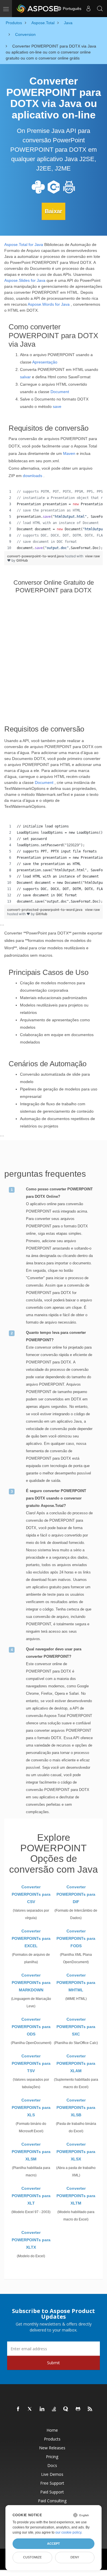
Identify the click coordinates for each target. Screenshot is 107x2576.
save (57, 406)
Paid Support (52, 2492)
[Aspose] (38, 9)
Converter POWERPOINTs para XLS (31, 2107)
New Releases (52, 2448)
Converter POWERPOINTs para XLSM (31, 2152)
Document (60, 392)
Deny (75, 2557)
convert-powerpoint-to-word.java (36, 556)
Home (52, 2430)
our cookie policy (68, 2532)
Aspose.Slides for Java (25, 280)
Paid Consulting (52, 2501)
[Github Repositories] (78, 2409)
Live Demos (52, 2474)
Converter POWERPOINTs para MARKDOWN (31, 1983)
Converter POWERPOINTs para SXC (76, 2027)
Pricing (52, 2457)
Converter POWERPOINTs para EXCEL (31, 1938)
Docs (52, 2465)
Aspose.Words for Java (49, 304)
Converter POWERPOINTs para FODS (76, 1938)
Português (71, 9)
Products (52, 2439)
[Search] (100, 9)
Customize (32, 2557)
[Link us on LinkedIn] (42, 2409)
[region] (53, 520)
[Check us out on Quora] (66, 2409)
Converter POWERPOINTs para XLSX (76, 2152)
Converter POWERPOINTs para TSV (31, 2063)
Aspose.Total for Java (24, 245)
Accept (53, 2544)
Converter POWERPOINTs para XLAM (76, 2063)
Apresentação (45, 362)
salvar (25, 377)
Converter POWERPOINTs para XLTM (76, 2196)
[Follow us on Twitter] (30, 2409)
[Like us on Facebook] (18, 2409)
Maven (69, 453)
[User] (88, 9)
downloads (33, 476)
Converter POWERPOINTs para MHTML (76, 1983)
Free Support (52, 2483)
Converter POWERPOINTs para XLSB (76, 2107)
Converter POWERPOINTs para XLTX (31, 2240)
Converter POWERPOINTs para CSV (31, 1894)
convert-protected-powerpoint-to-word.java (45, 910)
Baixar (53, 211)
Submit (53, 2363)
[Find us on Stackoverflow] (54, 2409)
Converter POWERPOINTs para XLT (31, 2196)
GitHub (22, 560)
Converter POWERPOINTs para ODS (31, 2027)
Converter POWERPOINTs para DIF (76, 1894)
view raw (92, 556)
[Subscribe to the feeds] (90, 2409)
